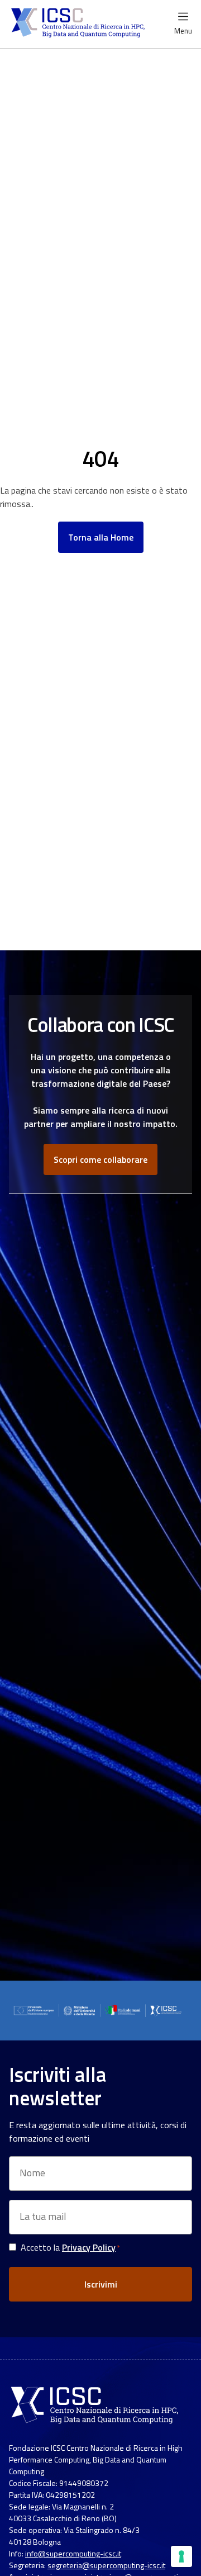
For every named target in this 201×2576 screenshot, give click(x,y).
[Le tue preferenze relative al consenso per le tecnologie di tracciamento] (181, 2556)
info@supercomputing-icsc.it (73, 2553)
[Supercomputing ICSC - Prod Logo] (79, 24)
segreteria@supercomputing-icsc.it (106, 2565)
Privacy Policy (89, 2247)
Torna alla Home (101, 537)
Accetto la (70, 2247)
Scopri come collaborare (100, 1159)
